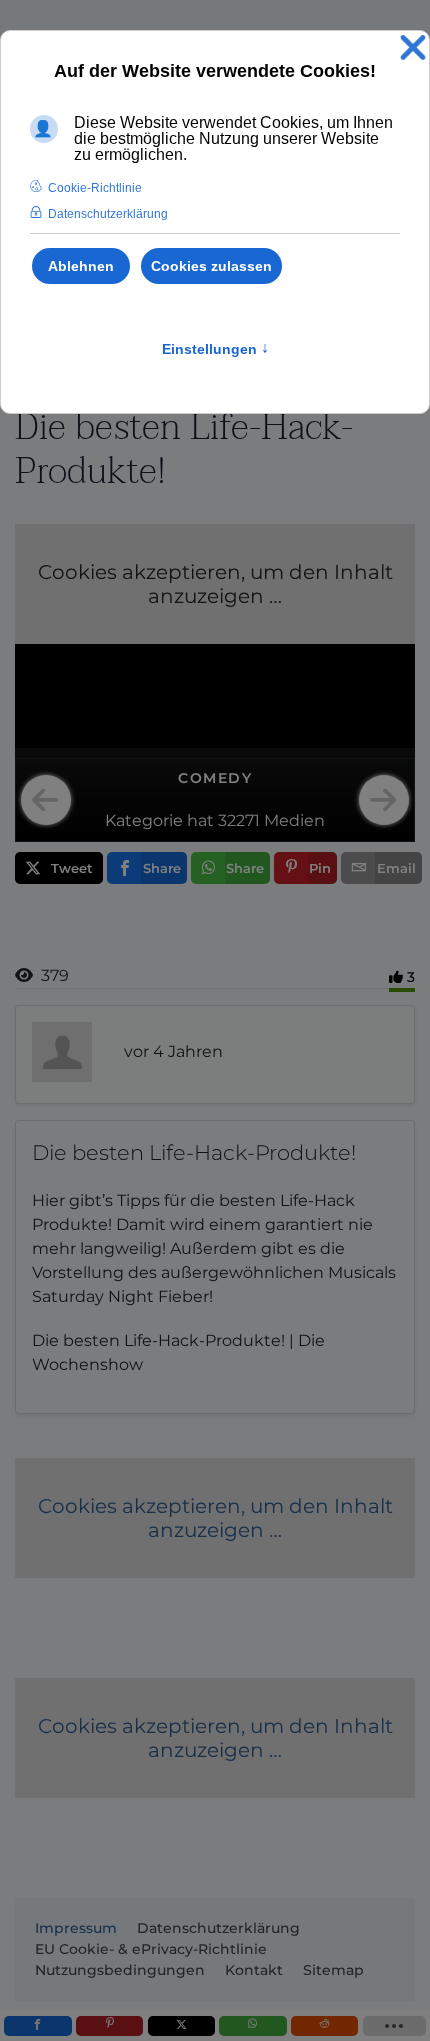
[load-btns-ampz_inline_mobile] (394, 2026)
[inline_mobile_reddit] (324, 2026)
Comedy (215, 778)
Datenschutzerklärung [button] (108, 214)
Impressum (76, 1928)
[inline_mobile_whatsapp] (252, 2026)
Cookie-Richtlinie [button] (95, 188)
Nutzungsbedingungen (120, 1970)
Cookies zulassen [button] (211, 266)
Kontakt (254, 1970)
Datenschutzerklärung (218, 1928)
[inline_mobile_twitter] (181, 2026)
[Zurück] (46, 800)
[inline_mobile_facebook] (37, 2026)
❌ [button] (413, 48)
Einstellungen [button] (215, 349)
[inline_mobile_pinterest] (109, 2026)
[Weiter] (384, 800)
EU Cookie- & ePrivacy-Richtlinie (151, 1949)
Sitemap (333, 1970)
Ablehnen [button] (81, 266)
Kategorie (144, 820)
